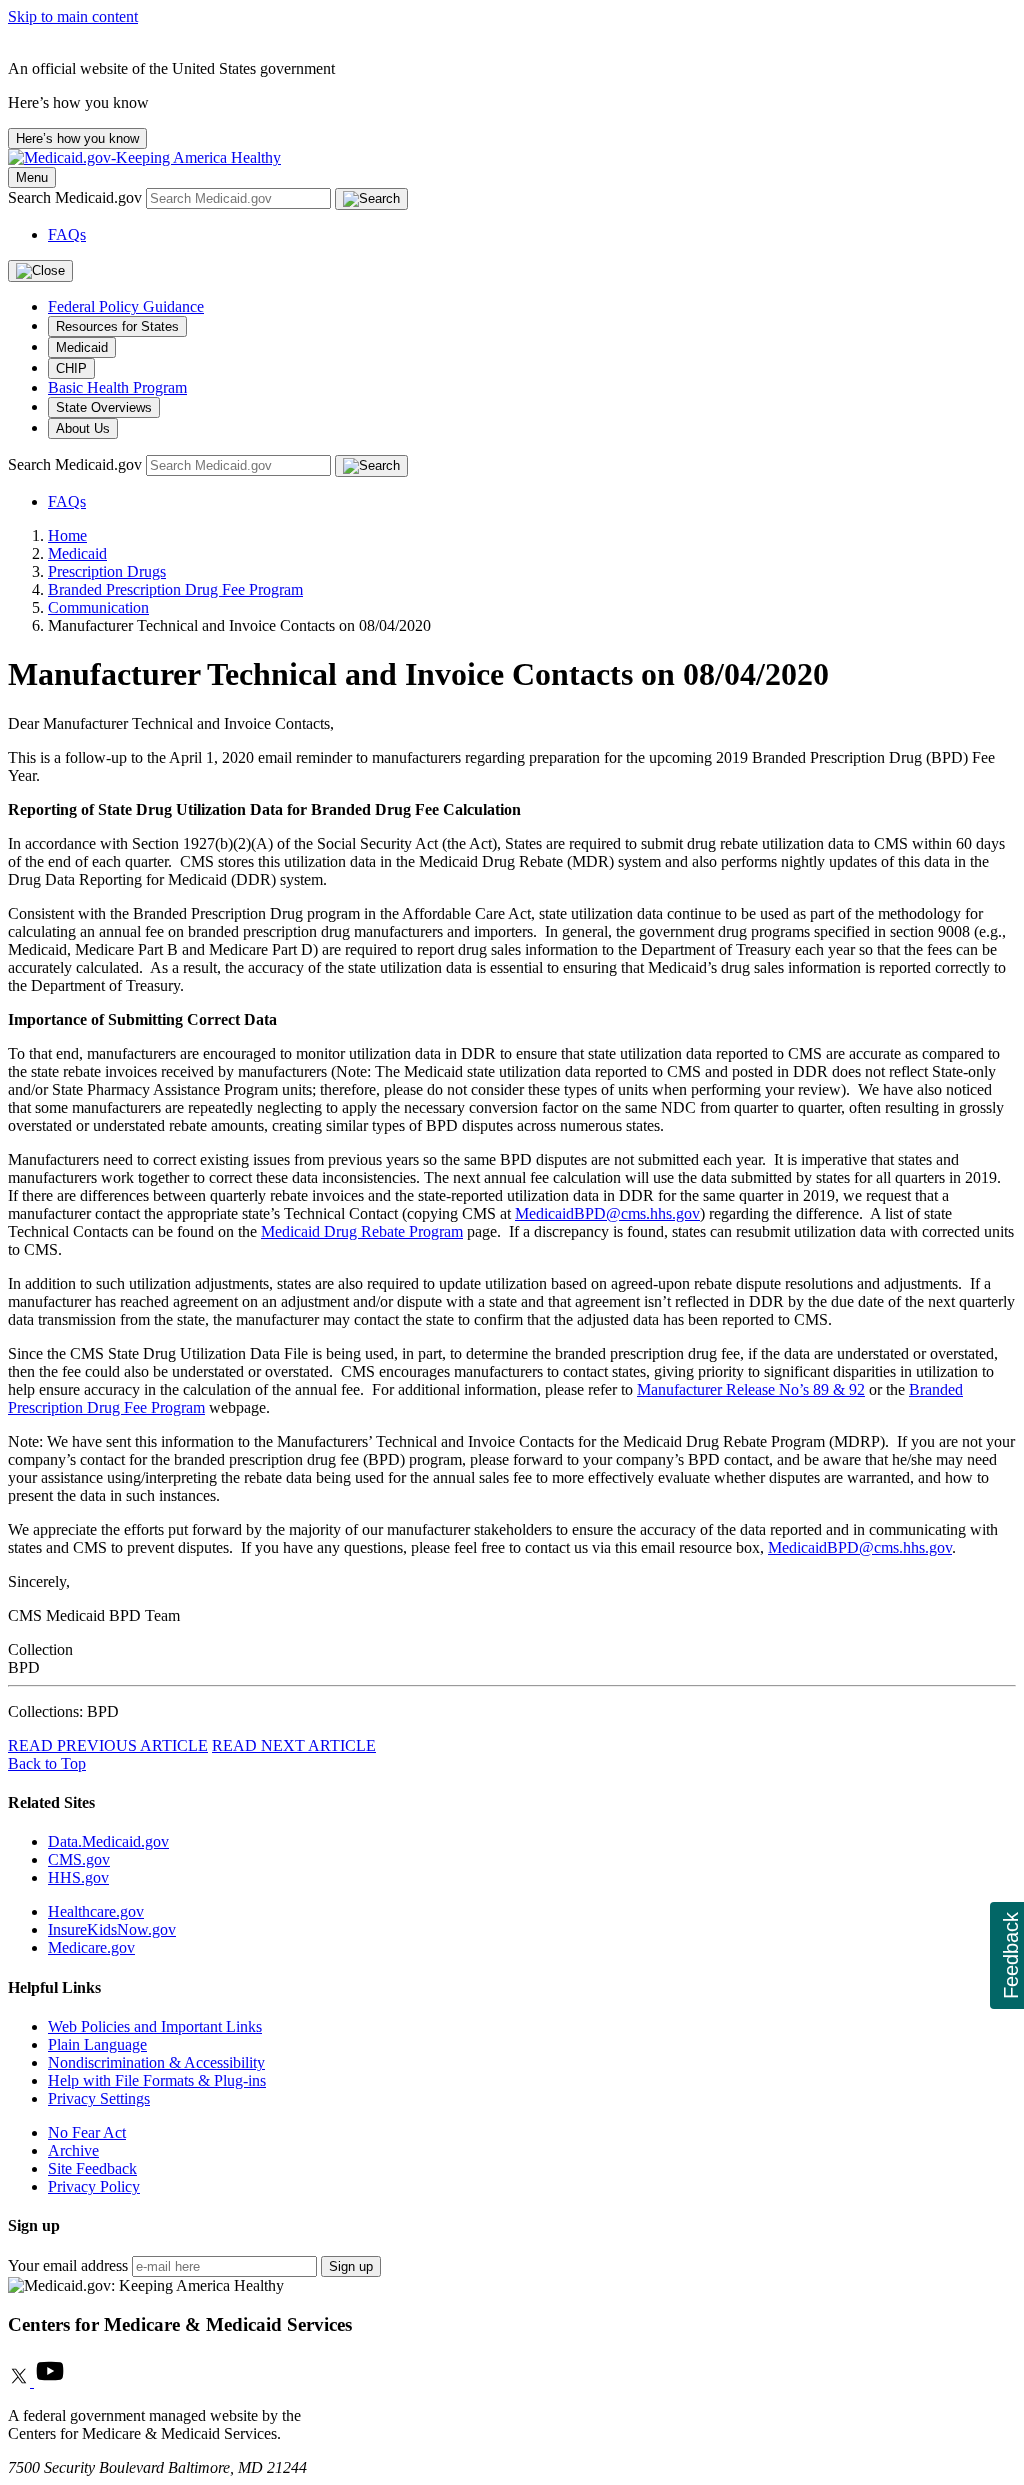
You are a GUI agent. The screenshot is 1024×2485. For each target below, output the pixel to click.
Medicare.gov (91, 1947)
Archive (73, 2150)
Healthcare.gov (96, 1911)
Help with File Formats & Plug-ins (157, 2080)
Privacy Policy (94, 2186)
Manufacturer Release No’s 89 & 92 (751, 1389)
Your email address (68, 2265)
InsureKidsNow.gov (112, 1929)
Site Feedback (92, 2168)
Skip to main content (73, 16)
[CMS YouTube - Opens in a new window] (50, 2381)
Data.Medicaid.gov (108, 1841)
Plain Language (97, 2044)
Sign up (351, 2266)
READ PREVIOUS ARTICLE (108, 1745)
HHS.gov (78, 1877)
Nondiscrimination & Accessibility (156, 2062)
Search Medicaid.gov (77, 197)
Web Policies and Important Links (155, 2026)
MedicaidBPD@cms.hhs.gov (607, 1213)
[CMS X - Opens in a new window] (21, 2381)
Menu (32, 177)
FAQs (67, 234)
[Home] (144, 157)
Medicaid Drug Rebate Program (362, 1231)
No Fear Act (87, 2132)
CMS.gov (79, 1859)
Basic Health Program (117, 387)
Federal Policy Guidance (126, 306)
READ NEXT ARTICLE (294, 1745)
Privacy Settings (99, 2098)
